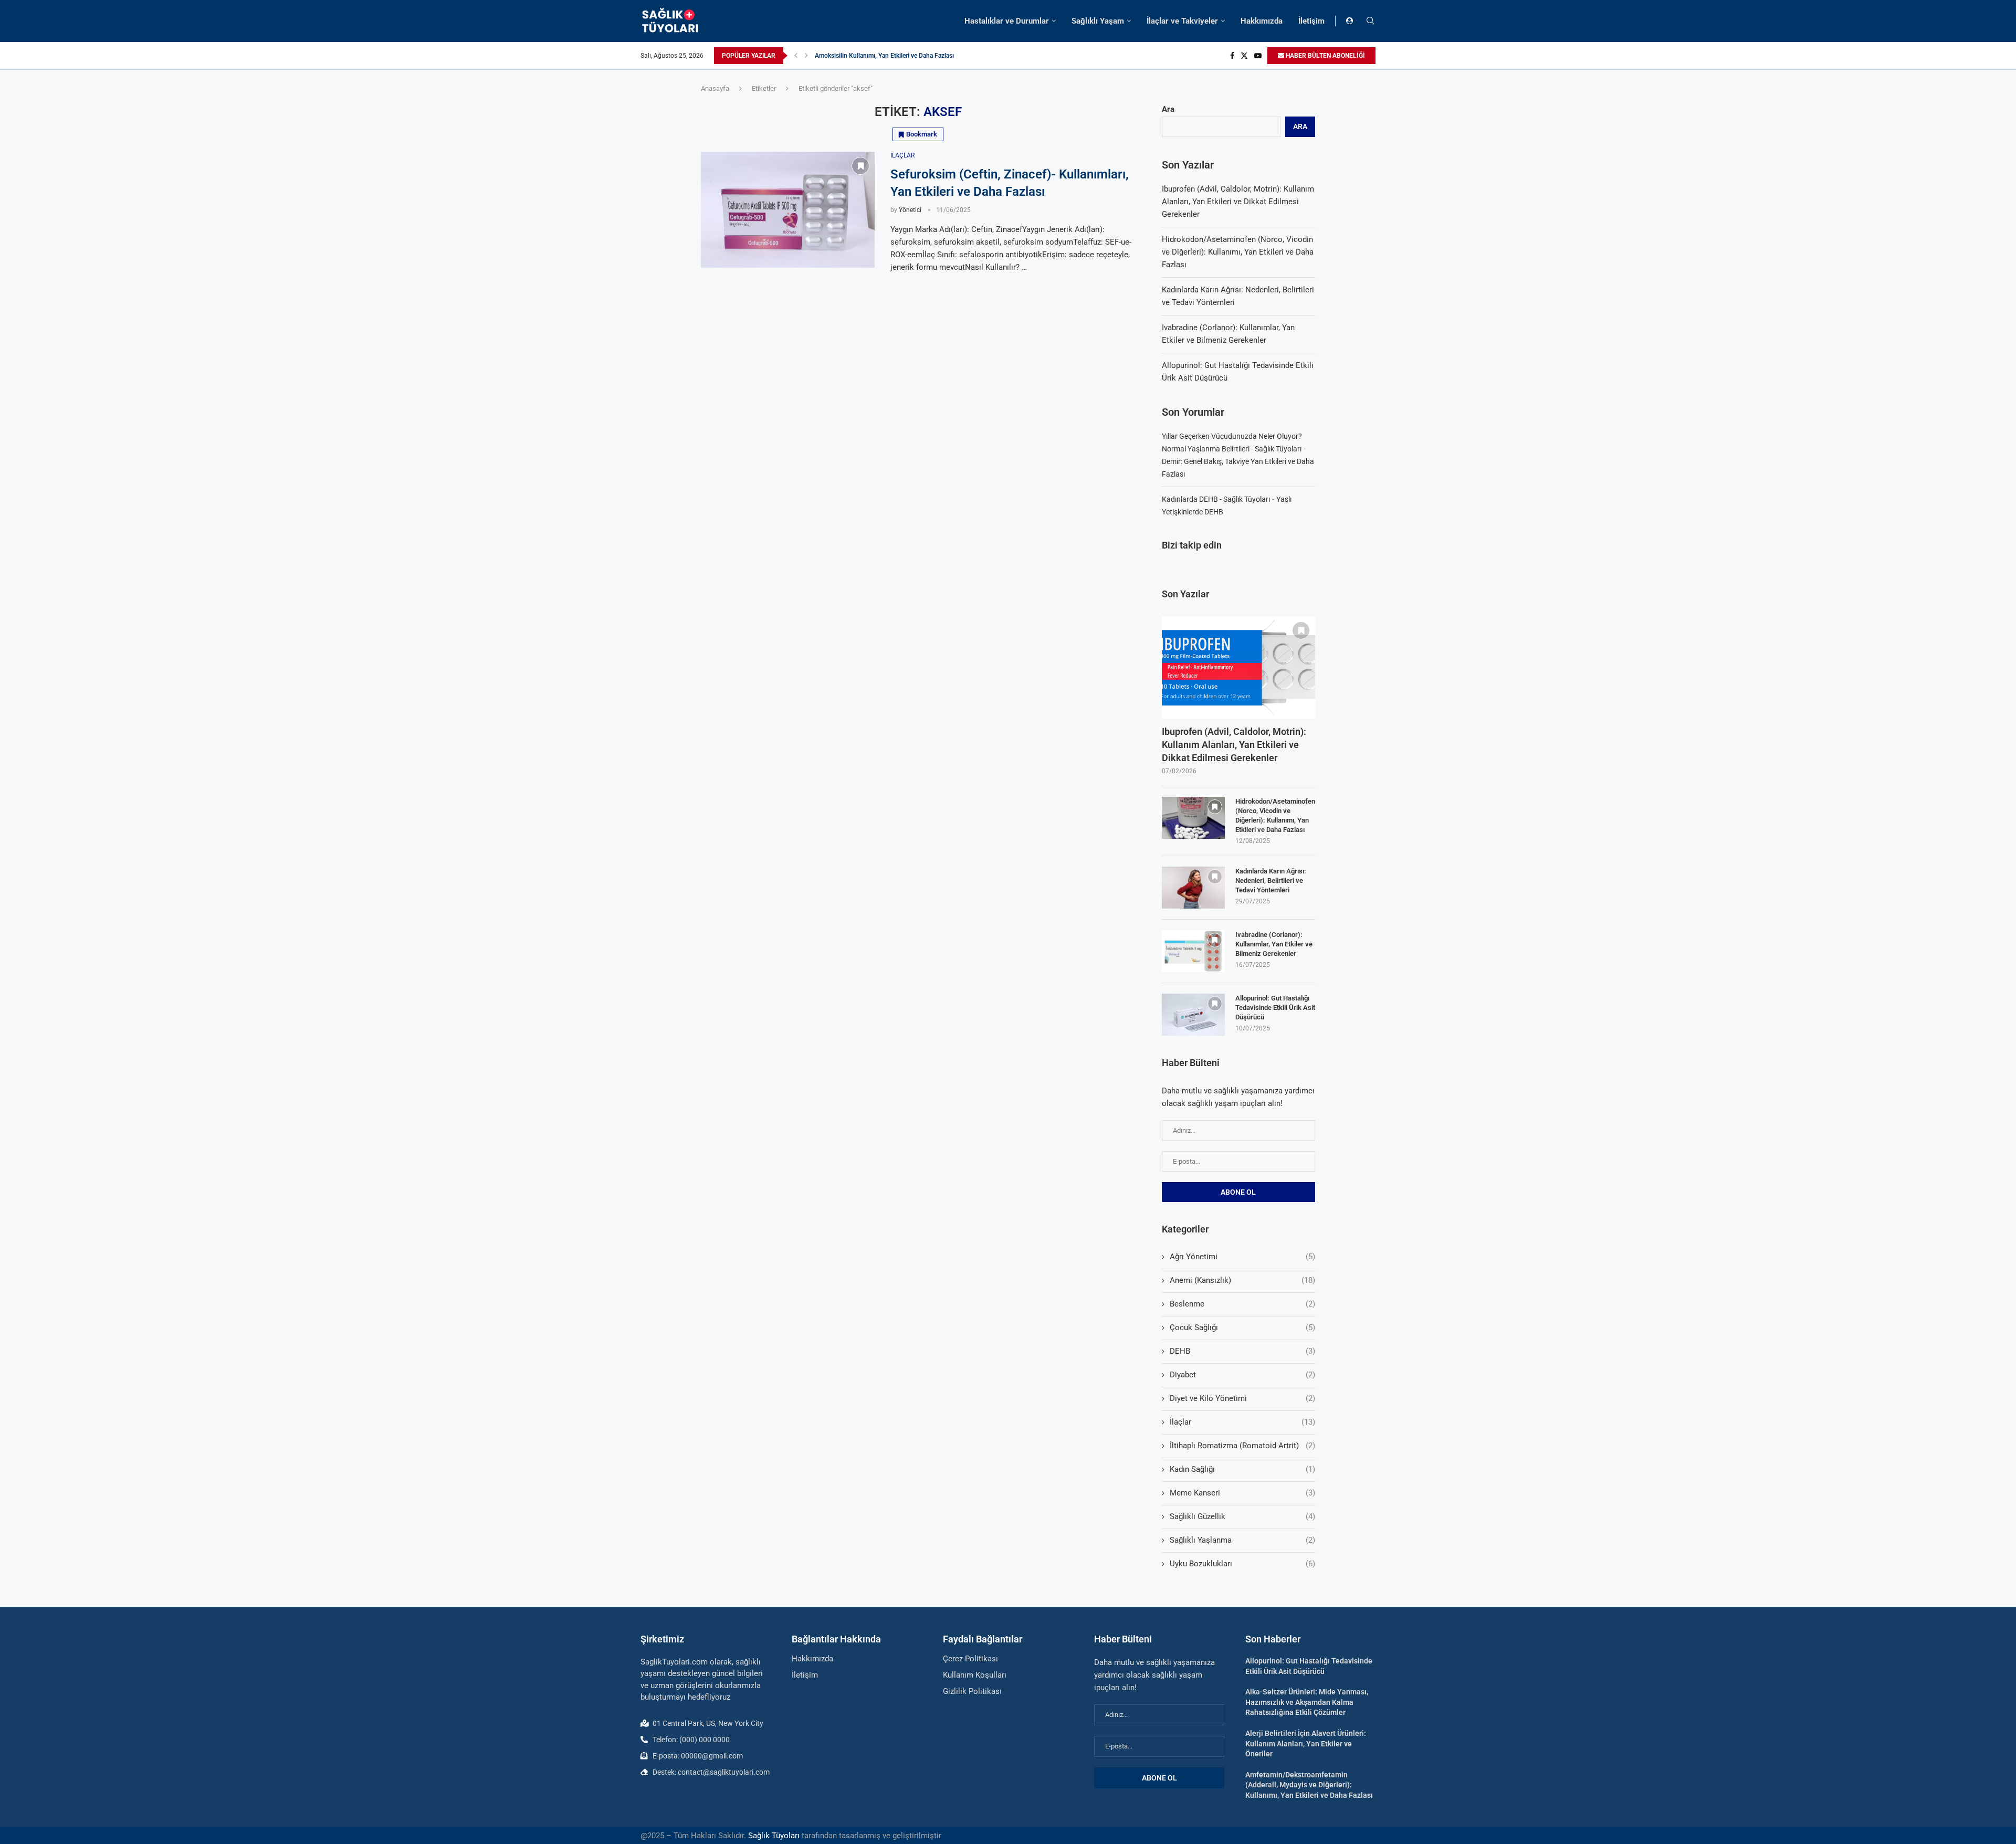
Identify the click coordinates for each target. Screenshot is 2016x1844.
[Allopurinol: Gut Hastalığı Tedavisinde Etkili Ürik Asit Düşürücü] (1193, 1015)
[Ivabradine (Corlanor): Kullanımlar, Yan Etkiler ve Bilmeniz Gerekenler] (1193, 951)
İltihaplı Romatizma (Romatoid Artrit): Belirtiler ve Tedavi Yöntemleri (909, 56)
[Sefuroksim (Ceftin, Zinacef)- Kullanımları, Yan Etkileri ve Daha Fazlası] (788, 210)
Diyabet (1243, 1375)
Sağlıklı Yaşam (1098, 21)
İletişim (1311, 21)
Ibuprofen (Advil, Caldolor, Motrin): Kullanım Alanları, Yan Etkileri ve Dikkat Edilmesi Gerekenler (1238, 202)
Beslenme (1243, 1304)
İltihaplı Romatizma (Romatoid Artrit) (1243, 1446)
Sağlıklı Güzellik (1243, 1516)
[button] (796, 56)
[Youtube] (1258, 56)
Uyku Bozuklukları (1243, 1564)
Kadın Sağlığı (1243, 1469)
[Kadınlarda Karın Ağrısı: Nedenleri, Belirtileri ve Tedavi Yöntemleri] (1193, 888)
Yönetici (910, 210)
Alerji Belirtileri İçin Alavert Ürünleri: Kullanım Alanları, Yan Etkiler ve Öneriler (1306, 1743)
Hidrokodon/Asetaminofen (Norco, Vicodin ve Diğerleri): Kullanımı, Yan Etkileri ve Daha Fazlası (1238, 252)
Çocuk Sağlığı (1243, 1327)
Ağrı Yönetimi (1243, 1257)
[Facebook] (1232, 56)
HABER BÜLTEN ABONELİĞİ (1325, 56)
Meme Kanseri (1243, 1493)
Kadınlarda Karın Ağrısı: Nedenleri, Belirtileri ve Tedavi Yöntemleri (1271, 881)
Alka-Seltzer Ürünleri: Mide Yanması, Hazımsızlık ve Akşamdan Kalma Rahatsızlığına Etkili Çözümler (1307, 1702)
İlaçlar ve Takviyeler (1182, 21)
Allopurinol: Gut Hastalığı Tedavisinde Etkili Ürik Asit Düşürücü (1275, 1008)
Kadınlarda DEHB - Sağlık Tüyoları (1216, 499)
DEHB (1243, 1351)
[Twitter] (1244, 56)
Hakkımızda (1262, 21)
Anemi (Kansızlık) (1243, 1280)
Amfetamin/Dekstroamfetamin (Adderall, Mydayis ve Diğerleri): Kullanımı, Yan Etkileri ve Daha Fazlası (1309, 1785)
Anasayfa (715, 88)
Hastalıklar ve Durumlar (1007, 21)
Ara (1168, 109)
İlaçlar (1243, 1422)
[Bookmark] (860, 166)
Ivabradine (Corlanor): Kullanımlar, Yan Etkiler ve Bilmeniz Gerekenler (1274, 944)
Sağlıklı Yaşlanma (1243, 1540)
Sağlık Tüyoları (774, 1836)
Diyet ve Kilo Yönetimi (1243, 1398)
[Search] (1370, 21)
